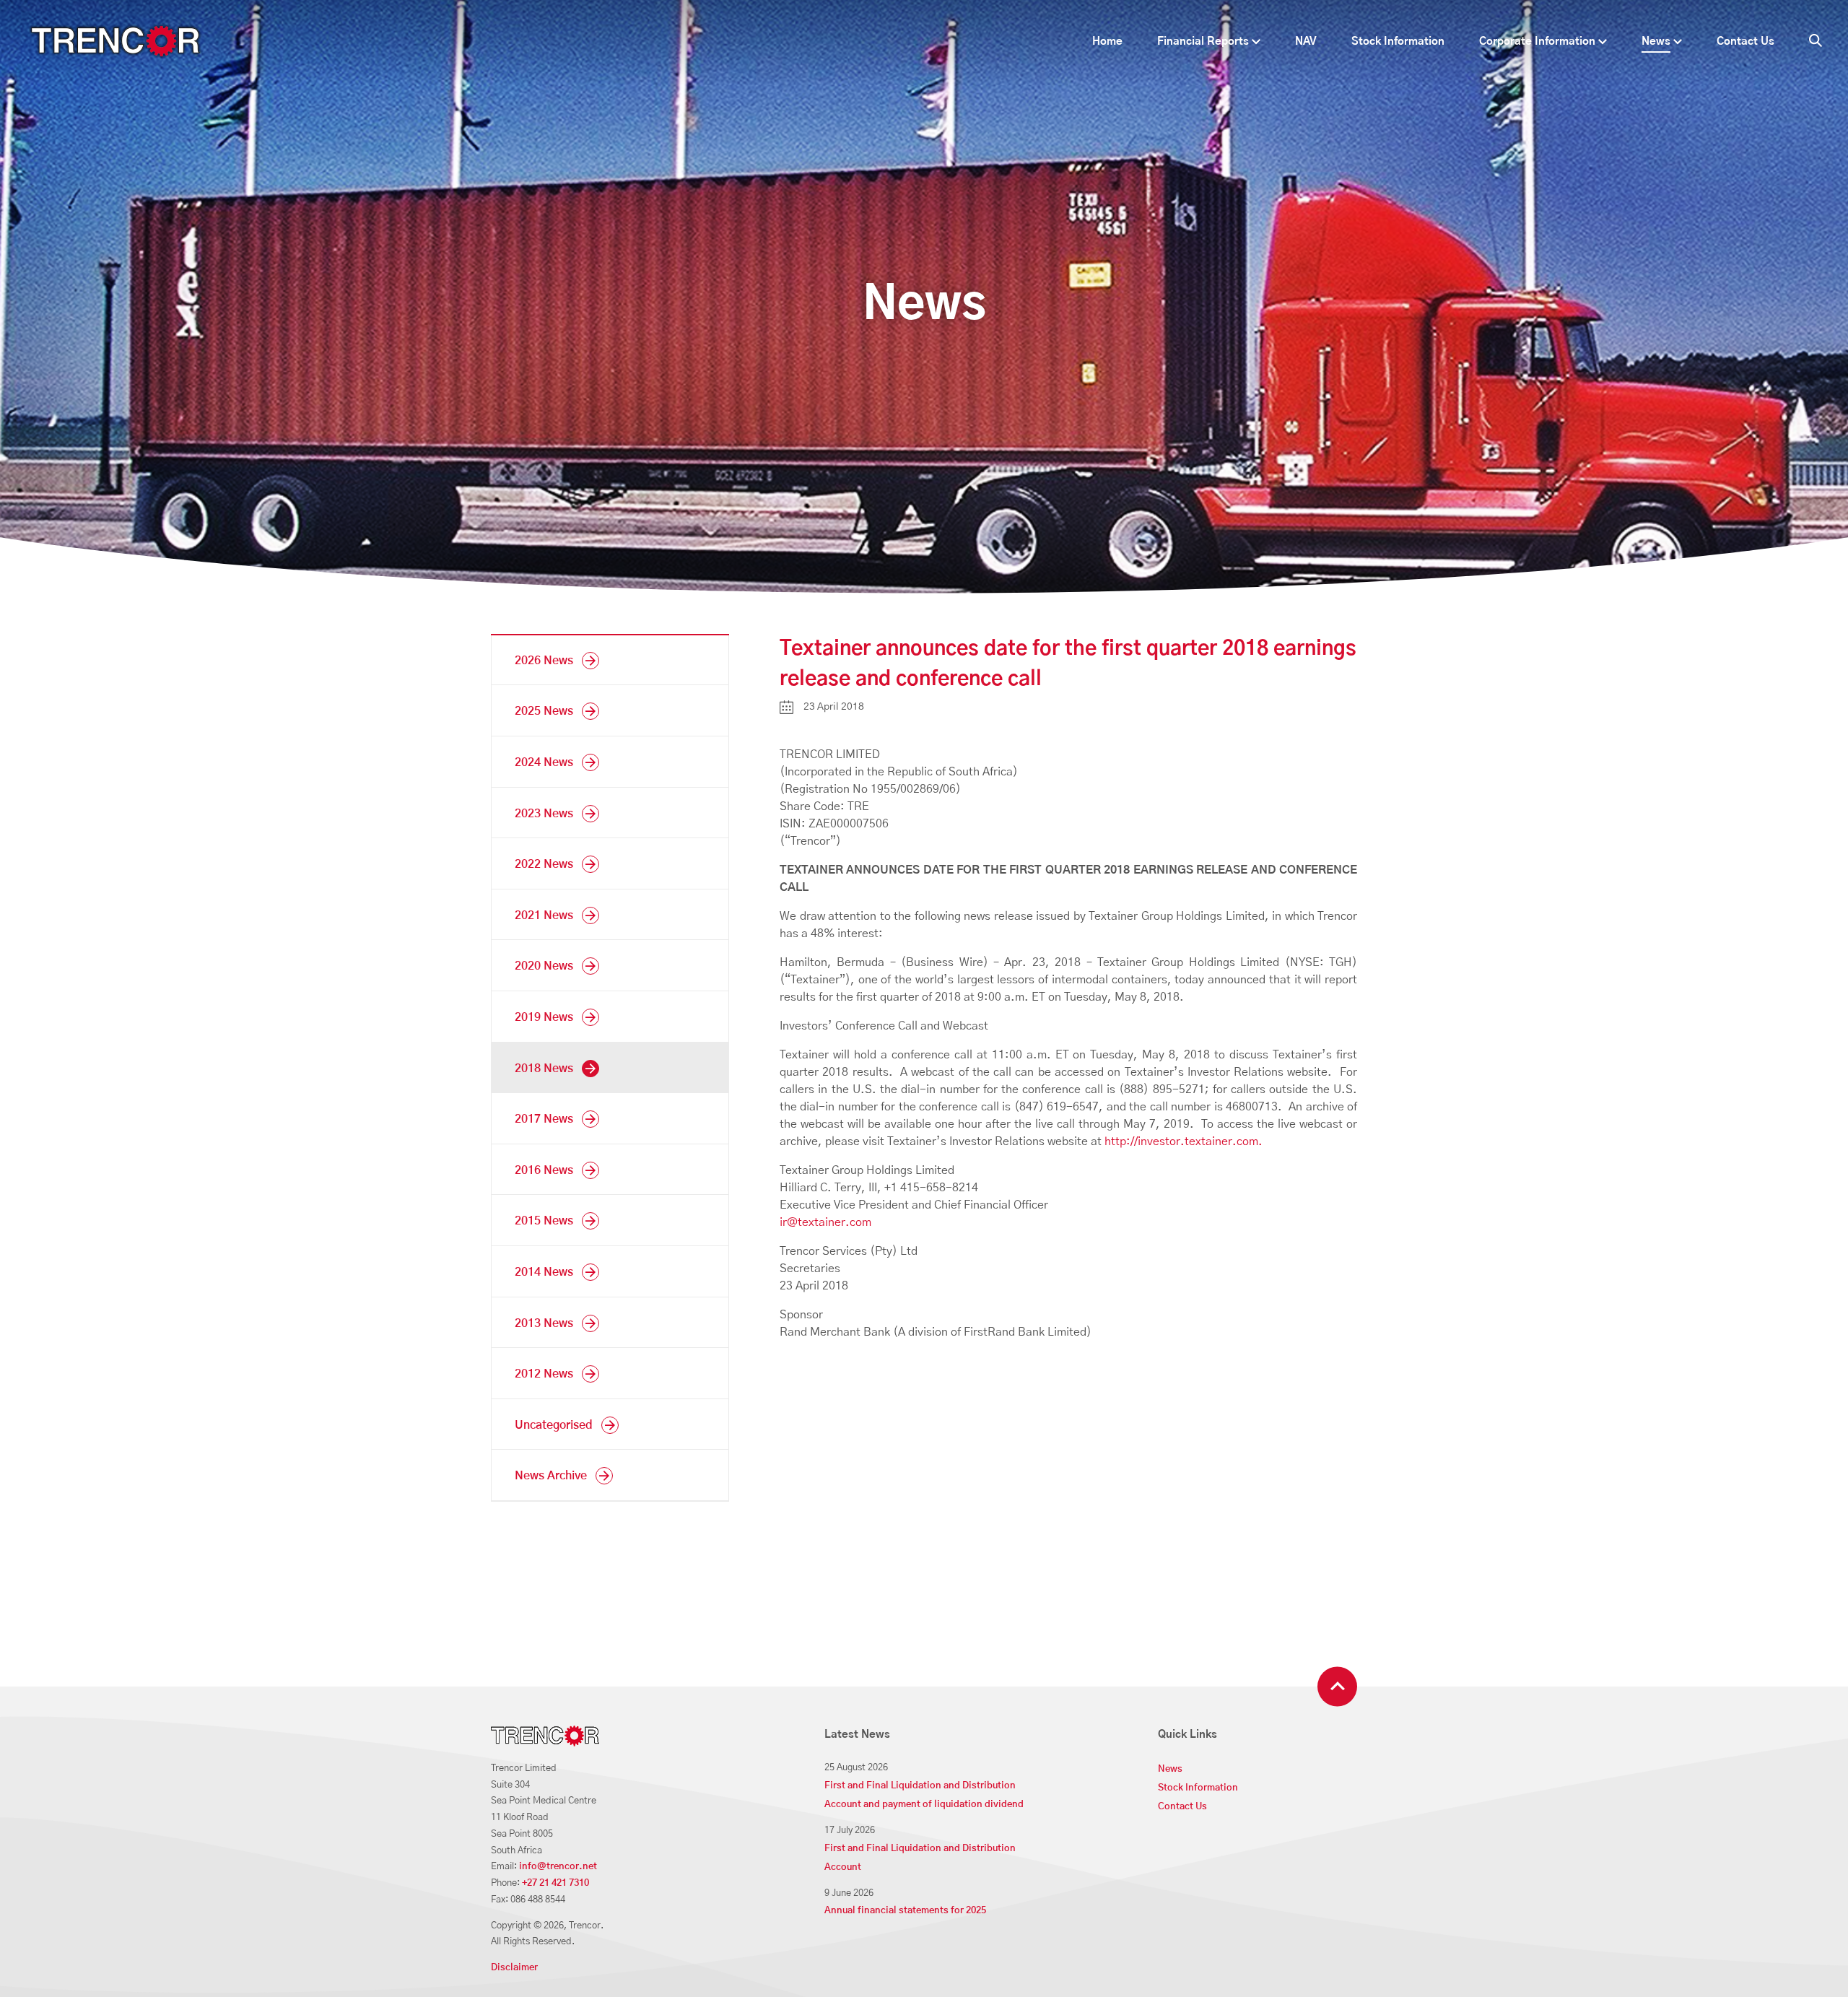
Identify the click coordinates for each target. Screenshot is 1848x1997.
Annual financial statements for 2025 (905, 1911)
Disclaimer (514, 1968)
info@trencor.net (558, 1867)
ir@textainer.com (825, 1222)
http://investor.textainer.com (1181, 1141)
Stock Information (1398, 42)
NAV (1306, 42)
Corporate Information (1537, 42)
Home (1107, 42)
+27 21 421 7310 (555, 1883)
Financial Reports (1203, 42)
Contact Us (1745, 42)
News (1656, 42)
